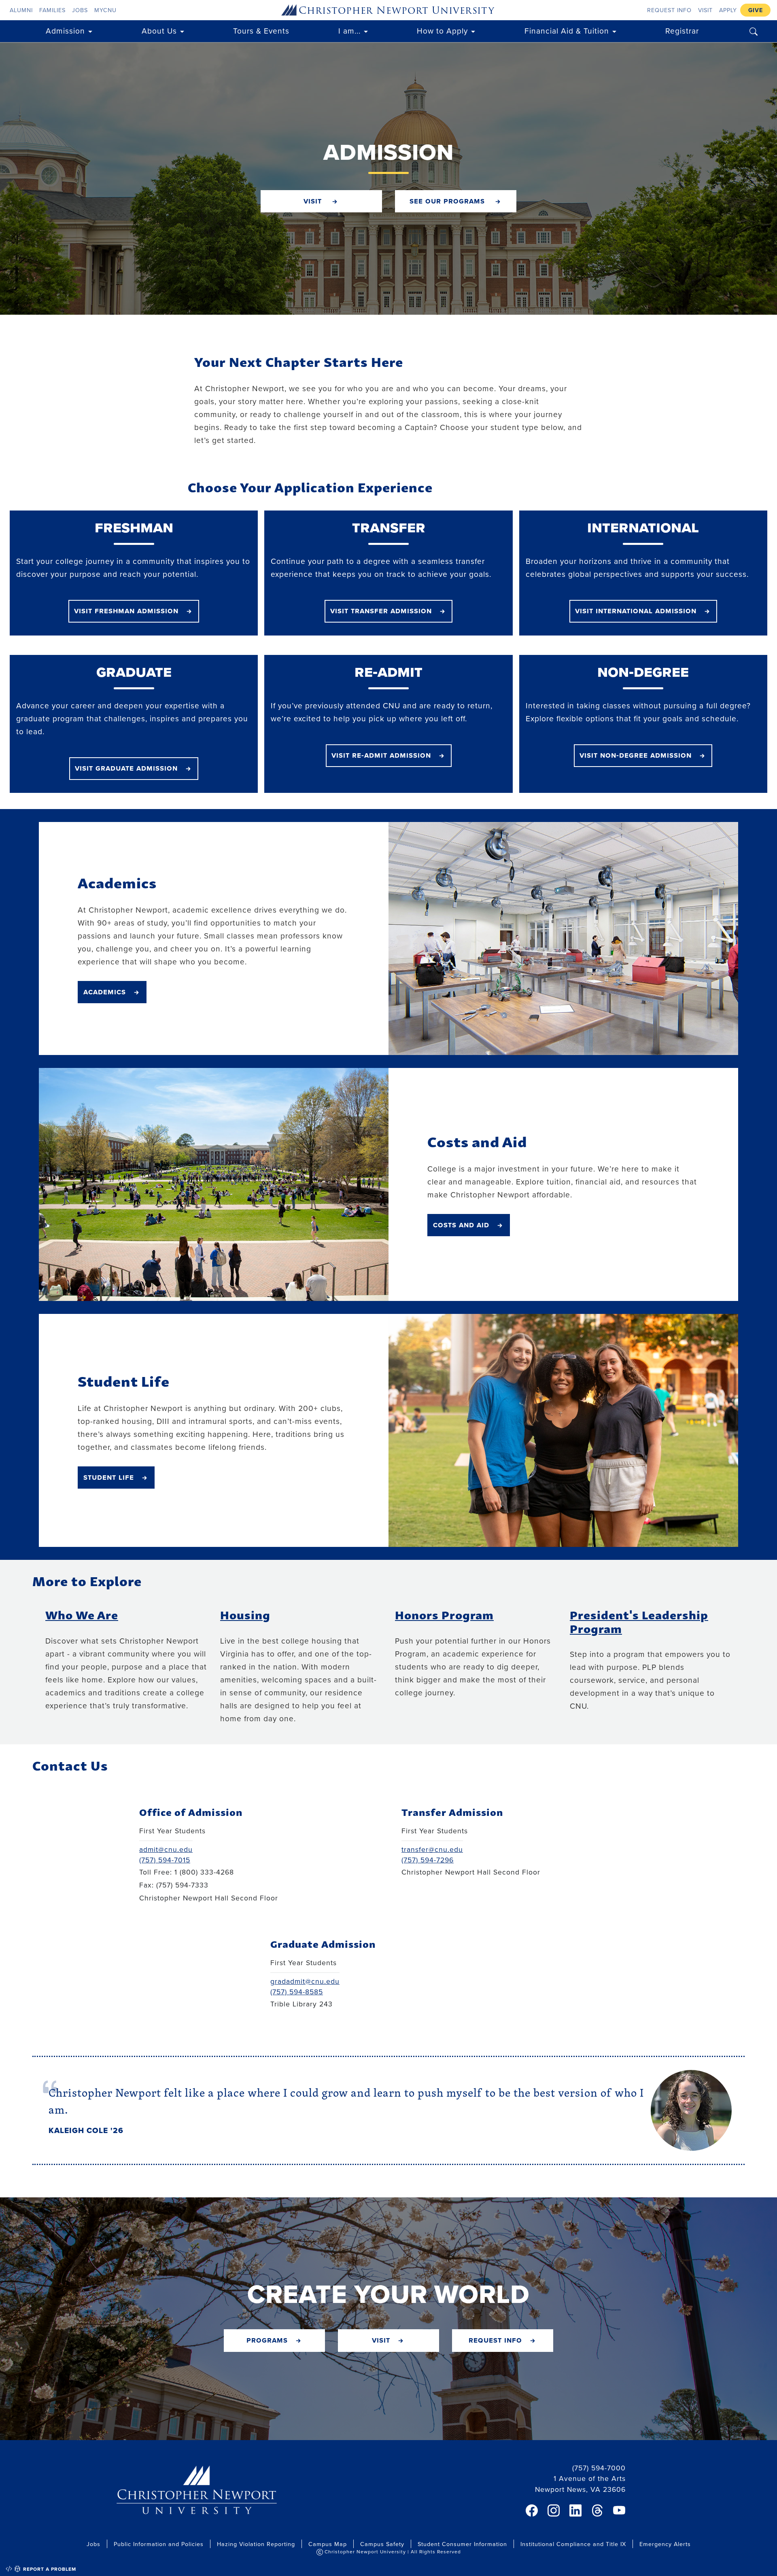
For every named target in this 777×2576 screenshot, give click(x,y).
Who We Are (82, 1614)
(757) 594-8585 (297, 1992)
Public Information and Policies (159, 2544)
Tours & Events (261, 31)
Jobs (80, 10)
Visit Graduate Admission (126, 768)
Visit (705, 10)
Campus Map (328, 2544)
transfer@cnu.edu (432, 1849)
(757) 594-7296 (428, 1860)
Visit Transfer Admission (381, 610)
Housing (245, 1614)
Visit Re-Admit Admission (381, 755)
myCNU (105, 10)
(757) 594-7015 (165, 1860)
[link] (532, 2510)
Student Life (109, 1477)
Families (52, 10)
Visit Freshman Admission (126, 610)
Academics (105, 991)
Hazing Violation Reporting (256, 2544)
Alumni (21, 10)
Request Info (669, 10)
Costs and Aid (461, 1224)
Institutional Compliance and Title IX (573, 2544)
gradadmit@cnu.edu (305, 1981)
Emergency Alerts (665, 2544)
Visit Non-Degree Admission (636, 755)
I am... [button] (349, 31)
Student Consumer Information (462, 2544)
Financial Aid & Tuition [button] (567, 31)
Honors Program (444, 1614)
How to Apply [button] (442, 31)
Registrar (682, 31)
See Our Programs (448, 201)
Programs (267, 2340)
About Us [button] (159, 31)
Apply (728, 10)
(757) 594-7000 (599, 2468)
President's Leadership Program (639, 1621)
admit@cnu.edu (166, 1849)
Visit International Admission (636, 610)
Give (756, 10)
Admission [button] (65, 31)
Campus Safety (382, 2544)
